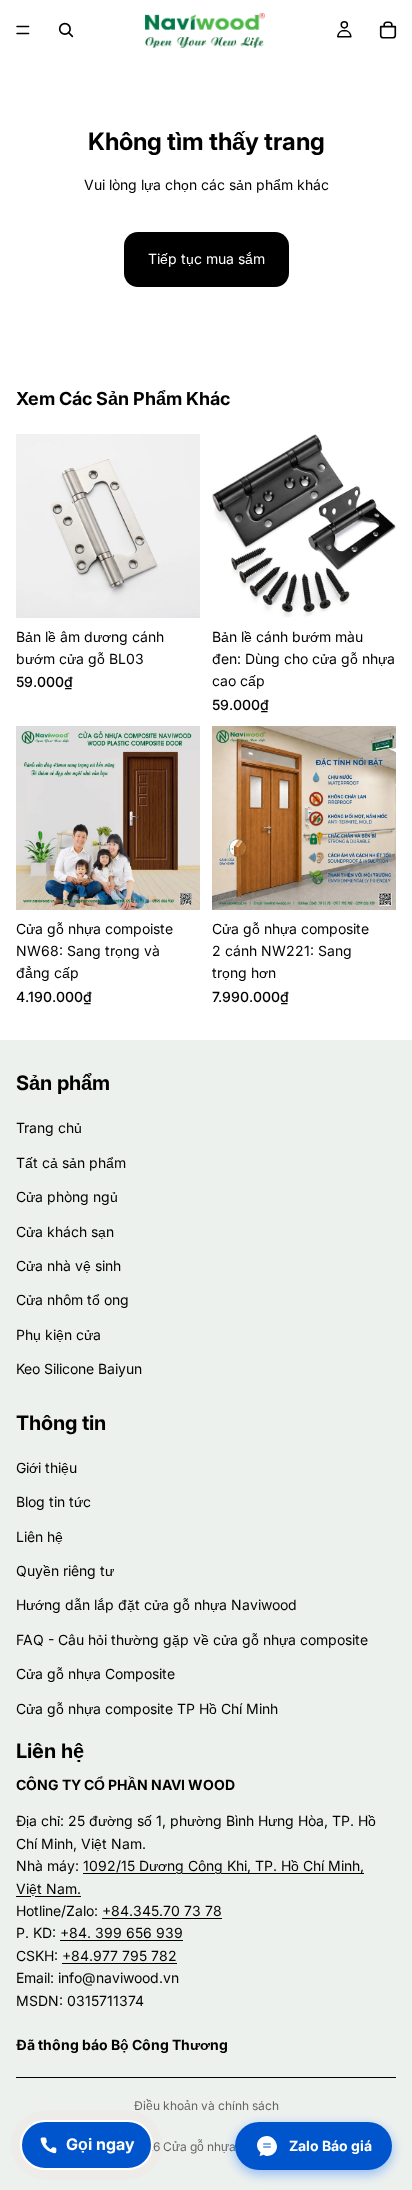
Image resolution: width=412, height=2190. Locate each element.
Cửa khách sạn (65, 1230)
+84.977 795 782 (119, 1954)
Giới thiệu (46, 1466)
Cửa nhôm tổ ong (72, 1299)
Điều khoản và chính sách (206, 2105)
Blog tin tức (53, 1501)
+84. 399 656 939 (121, 1932)
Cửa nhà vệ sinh (68, 1264)
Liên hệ (39, 1535)
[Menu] (23, 30)
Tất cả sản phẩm (71, 1161)
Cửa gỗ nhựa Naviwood (229, 2146)
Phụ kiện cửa (58, 1333)
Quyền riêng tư (65, 1570)
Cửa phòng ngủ (67, 1196)
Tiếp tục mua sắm (206, 258)
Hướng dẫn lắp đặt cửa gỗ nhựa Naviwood (156, 1604)
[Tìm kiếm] (66, 30)
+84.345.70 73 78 (162, 1909)
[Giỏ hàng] (388, 30)
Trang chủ (49, 1127)
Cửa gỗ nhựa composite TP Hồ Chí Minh (147, 1707)
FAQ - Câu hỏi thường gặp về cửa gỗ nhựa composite (192, 1638)
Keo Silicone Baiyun (79, 1368)
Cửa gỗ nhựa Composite (95, 1673)
